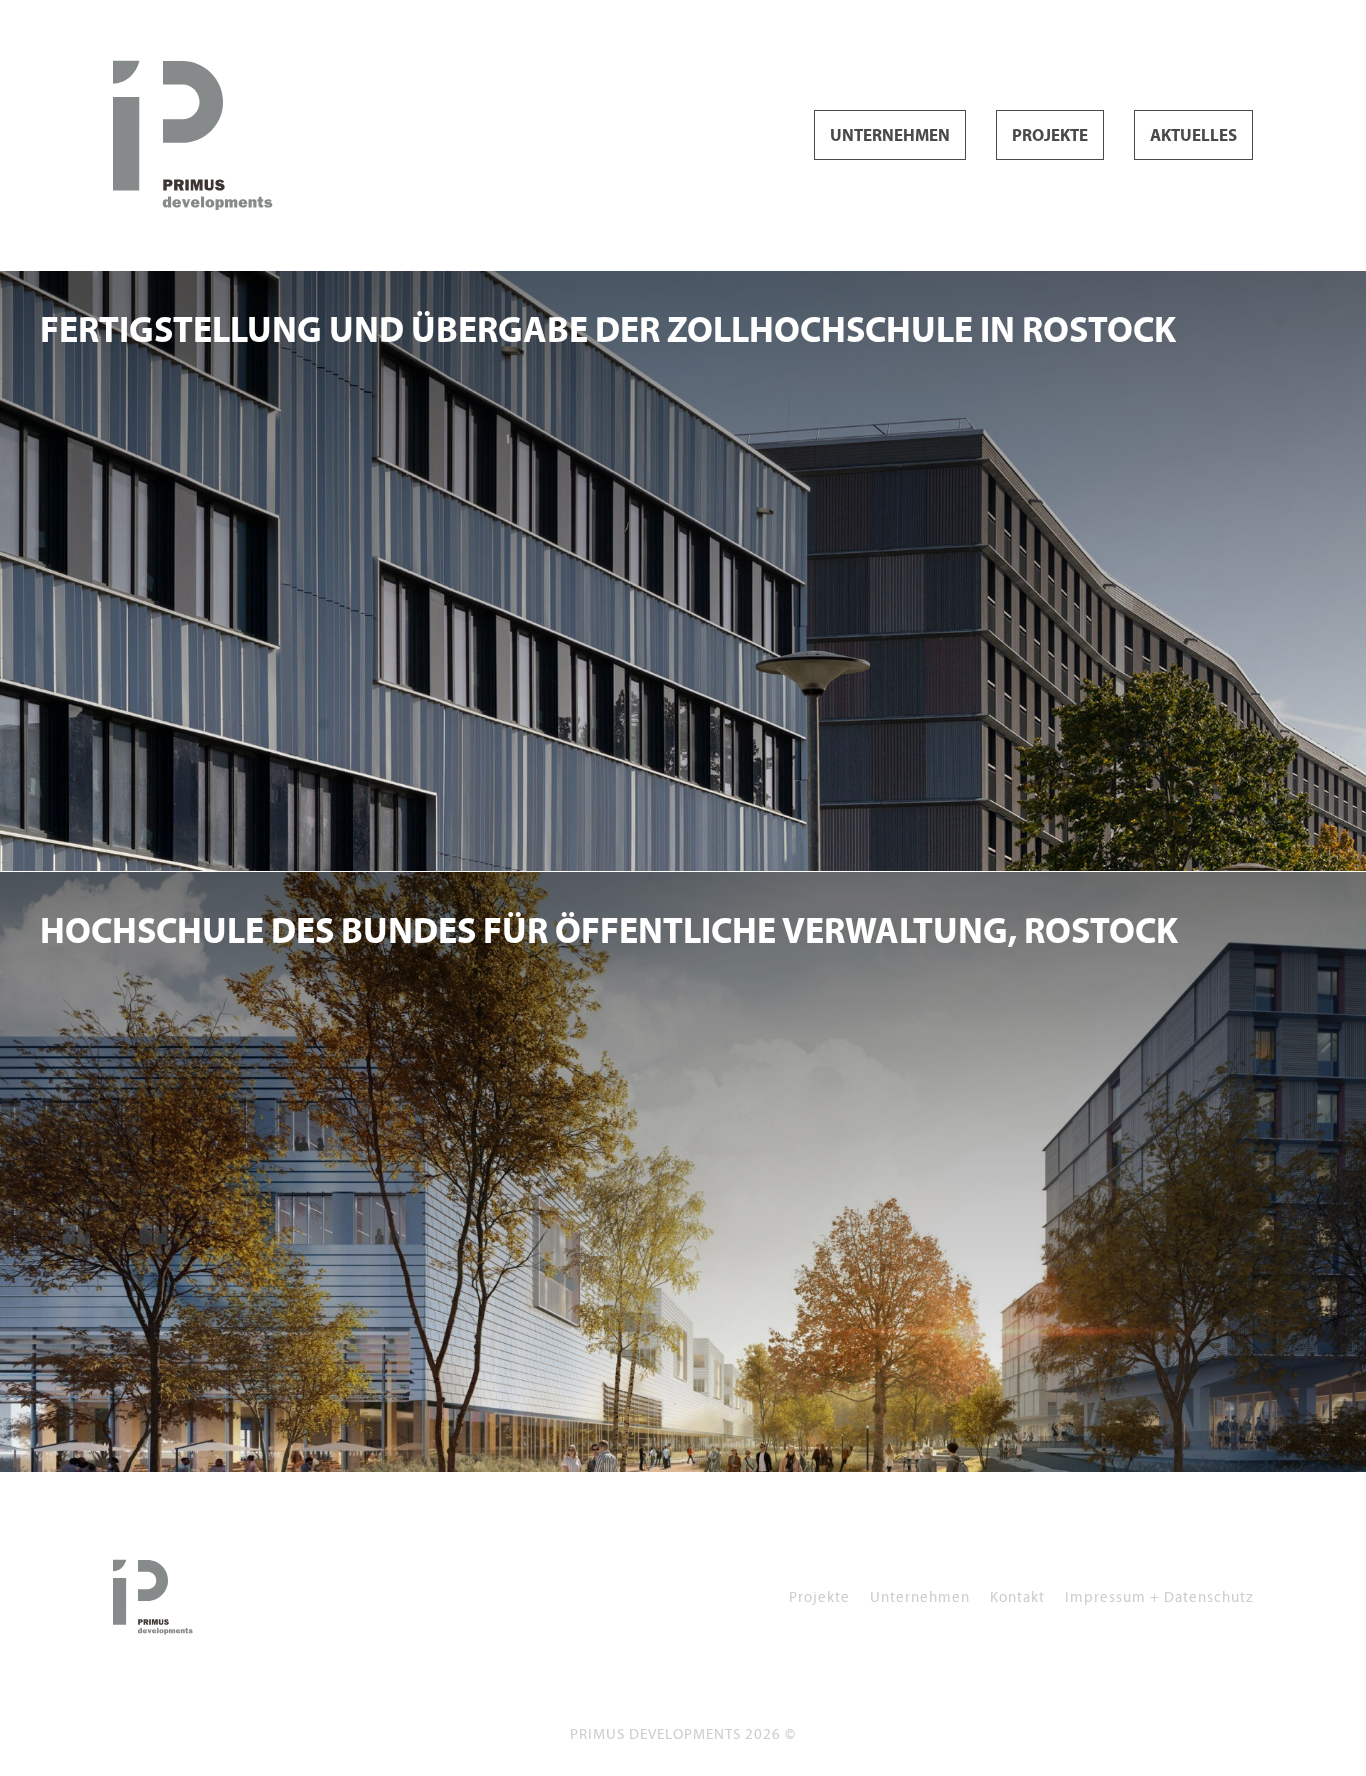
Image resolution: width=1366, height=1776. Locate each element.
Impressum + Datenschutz (1159, 1596)
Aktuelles (1193, 136)
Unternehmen (890, 136)
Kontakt (1017, 1596)
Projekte (1050, 136)
